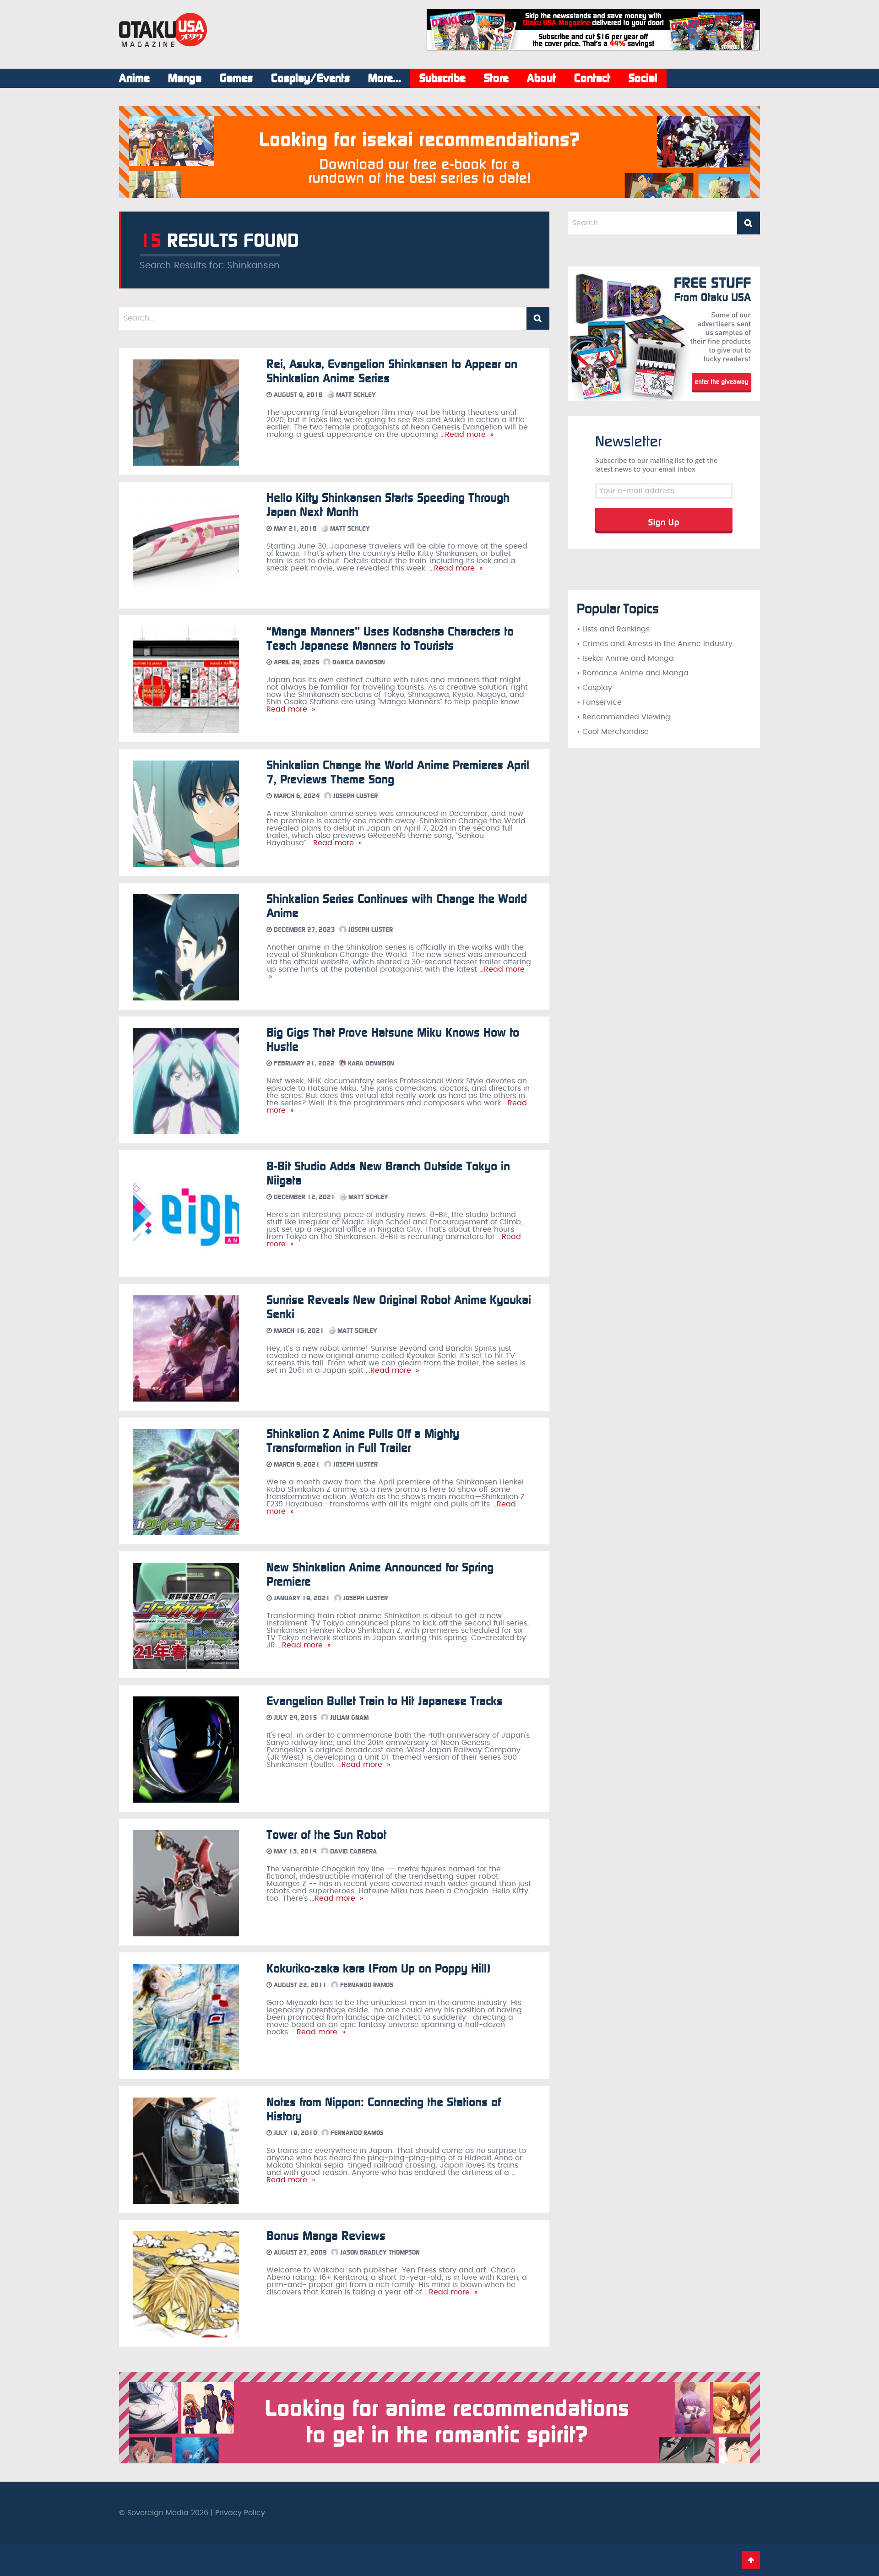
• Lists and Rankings (613, 629)
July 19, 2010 (295, 2133)
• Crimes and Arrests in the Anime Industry (655, 644)
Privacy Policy (240, 2513)
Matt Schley (355, 395)
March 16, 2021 (298, 1331)
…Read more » (466, 435)
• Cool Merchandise (613, 732)
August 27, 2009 (299, 2253)
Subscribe (442, 78)
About (541, 78)
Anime (134, 78)
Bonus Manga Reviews (326, 2236)
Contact (592, 78)
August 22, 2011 (299, 1985)
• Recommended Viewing (624, 717)
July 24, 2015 (294, 1718)
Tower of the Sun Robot (326, 1835)
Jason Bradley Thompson (379, 2253)
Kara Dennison (370, 1063)
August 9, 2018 (297, 395)
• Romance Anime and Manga (633, 673)
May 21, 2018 (294, 529)
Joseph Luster (355, 796)
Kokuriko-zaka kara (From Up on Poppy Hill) (378, 1969)
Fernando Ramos (366, 1985)
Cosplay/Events (310, 78)
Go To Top (751, 2560)
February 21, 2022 (303, 1063)
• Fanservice (599, 702)
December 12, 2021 (304, 1197)
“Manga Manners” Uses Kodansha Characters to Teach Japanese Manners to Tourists (390, 639)
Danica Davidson (358, 662)
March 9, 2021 (296, 1465)
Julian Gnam (348, 1718)
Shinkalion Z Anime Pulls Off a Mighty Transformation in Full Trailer (363, 1441)
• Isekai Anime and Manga (625, 658)
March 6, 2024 (296, 796)
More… (385, 78)
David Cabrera (353, 1851)
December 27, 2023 (304, 930)
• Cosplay (594, 688)
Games (236, 78)
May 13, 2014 (294, 1851)
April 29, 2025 (296, 662)
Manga (185, 78)
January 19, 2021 (301, 1598)
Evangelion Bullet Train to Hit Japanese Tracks (385, 1701)
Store (496, 78)
